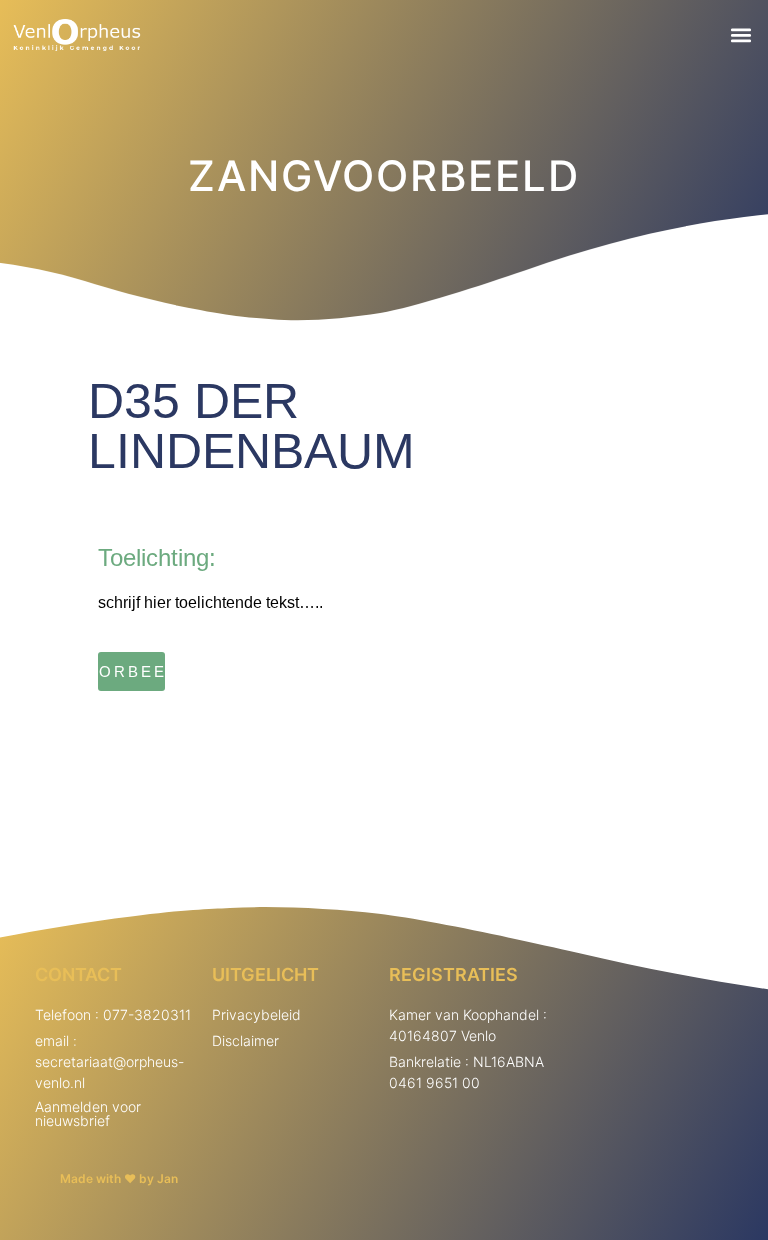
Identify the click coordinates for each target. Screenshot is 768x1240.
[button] (741, 35)
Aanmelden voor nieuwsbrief (88, 1113)
